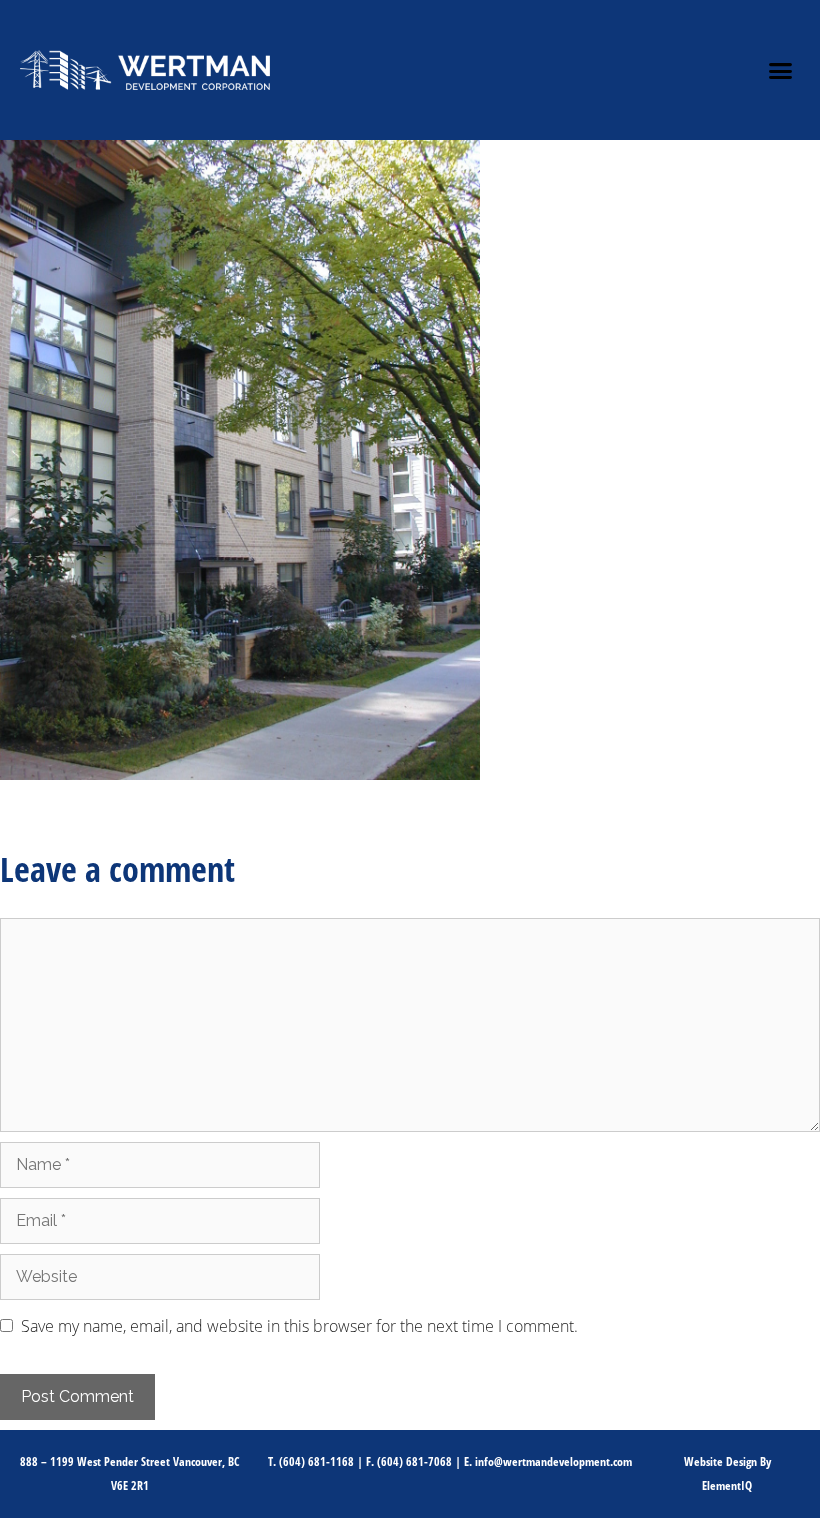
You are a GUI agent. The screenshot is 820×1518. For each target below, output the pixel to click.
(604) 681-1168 (316, 1461)
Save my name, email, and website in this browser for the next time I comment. (299, 1326)
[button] (781, 70)
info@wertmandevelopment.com (553, 1461)
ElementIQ (727, 1485)
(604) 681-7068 (414, 1461)
